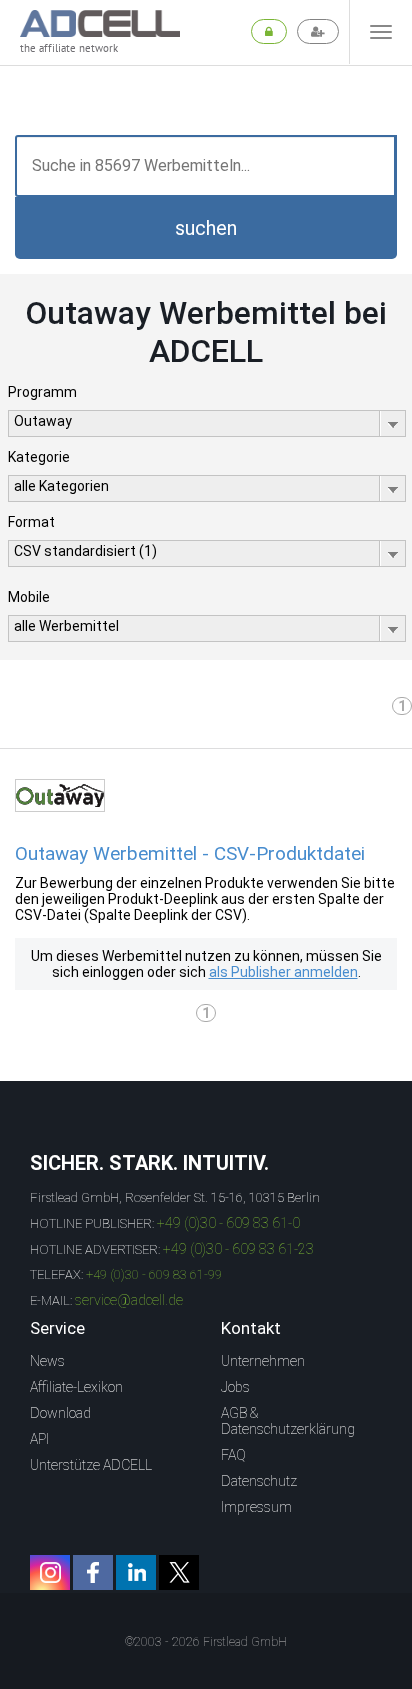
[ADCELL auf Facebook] (93, 1572)
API (39, 1439)
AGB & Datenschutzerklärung (288, 1421)
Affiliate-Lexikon (76, 1387)
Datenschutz (259, 1481)
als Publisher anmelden (283, 972)
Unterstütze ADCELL (91, 1465)
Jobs (235, 1387)
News (47, 1361)
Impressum (256, 1507)
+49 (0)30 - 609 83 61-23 (238, 1249)
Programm (42, 392)
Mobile (29, 597)
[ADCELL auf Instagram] (50, 1572)
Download (60, 1413)
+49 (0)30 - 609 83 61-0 (228, 1223)
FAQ (233, 1455)
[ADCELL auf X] (179, 1572)
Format (31, 522)
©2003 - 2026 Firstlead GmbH (206, 1642)
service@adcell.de (129, 1300)
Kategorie (39, 457)
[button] (206, 228)
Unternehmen (263, 1361)
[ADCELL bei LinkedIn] (136, 1572)
